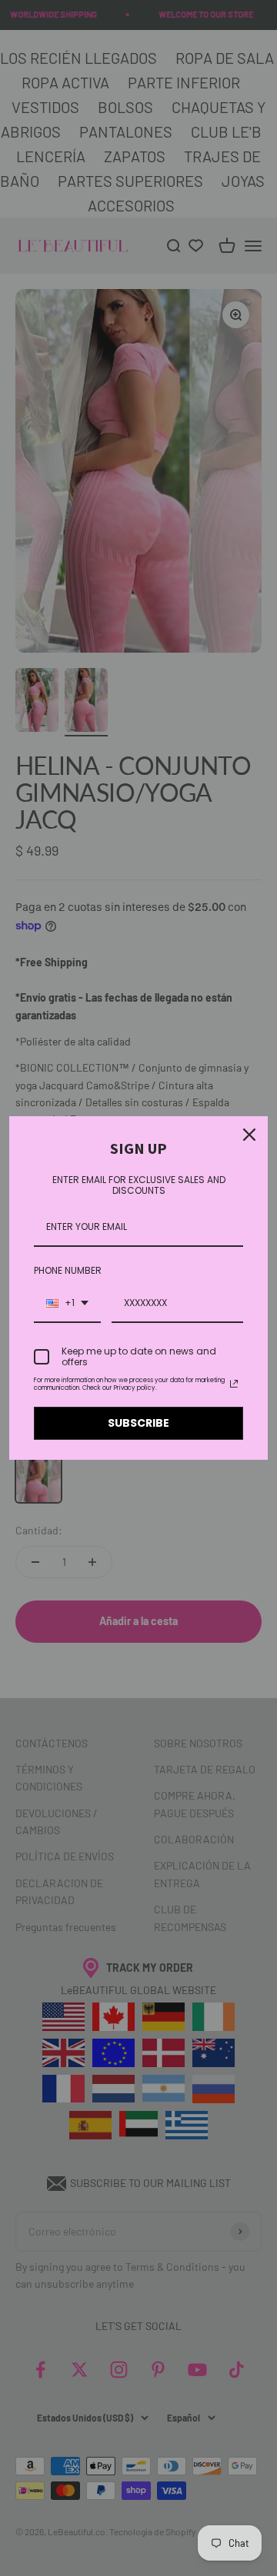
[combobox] (67, 1304)
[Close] (249, 1135)
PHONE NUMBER (68, 1270)
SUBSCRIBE (138, 1423)
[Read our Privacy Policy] (234, 1384)
